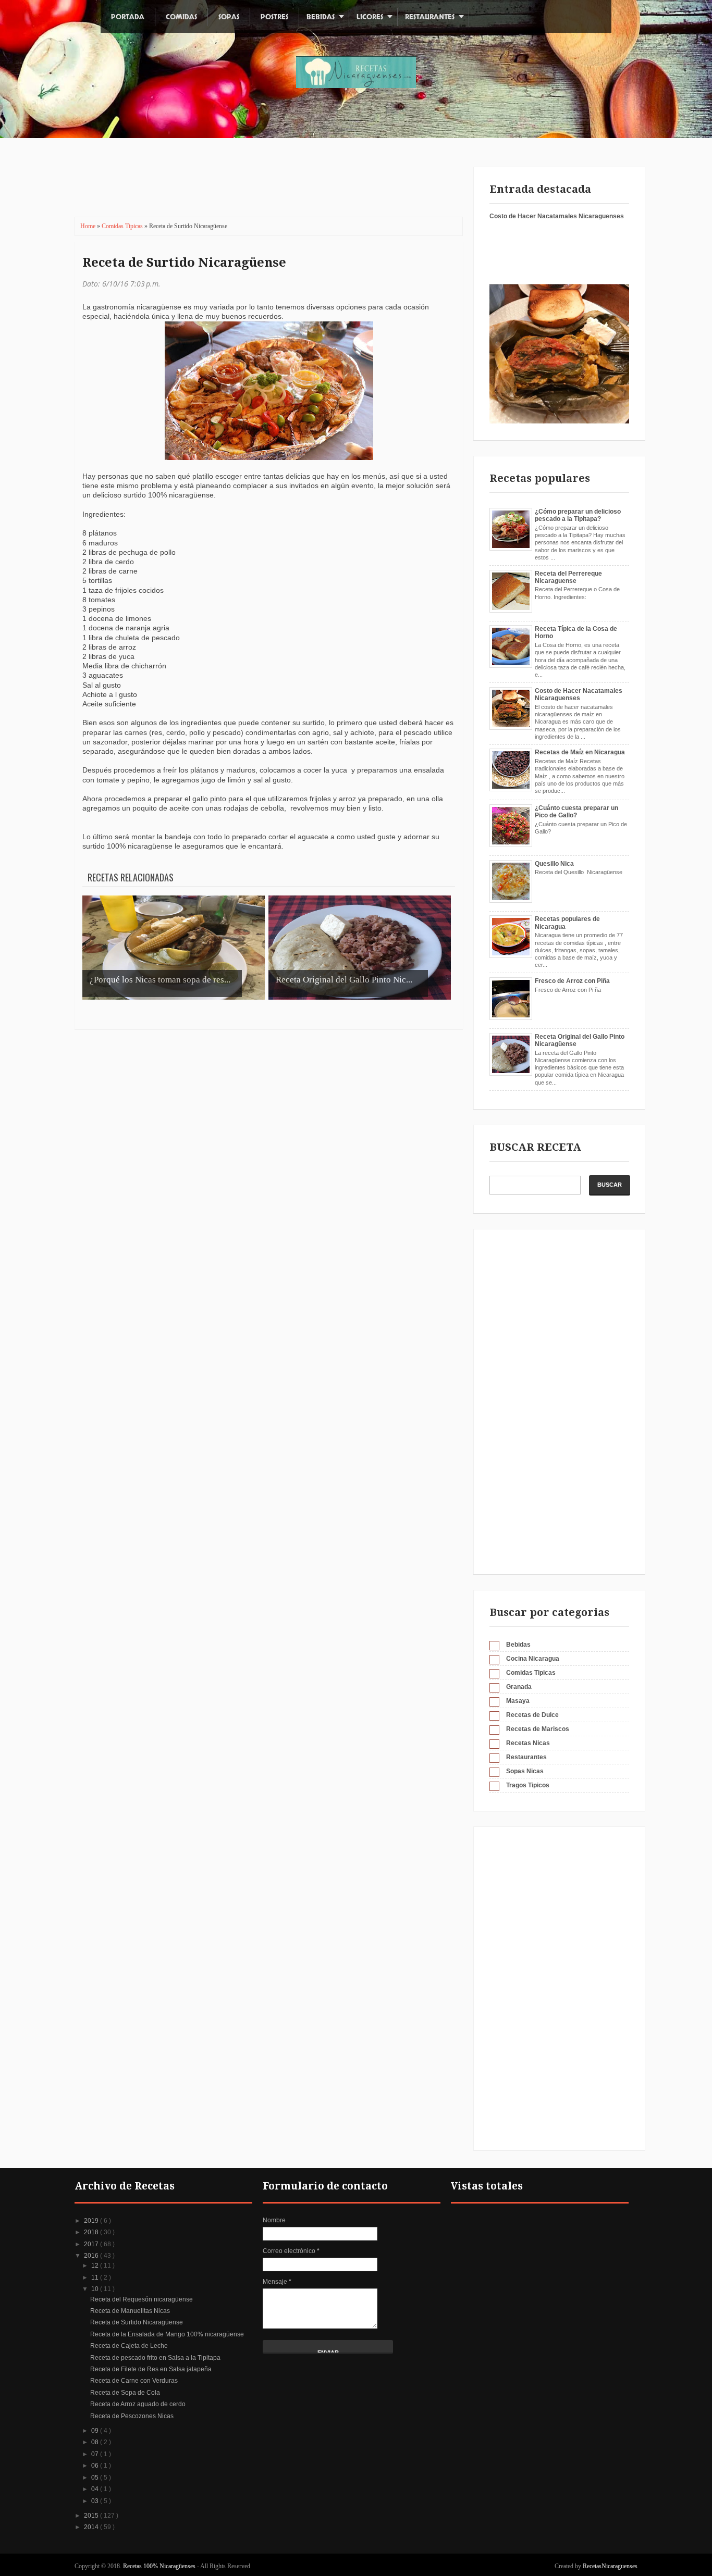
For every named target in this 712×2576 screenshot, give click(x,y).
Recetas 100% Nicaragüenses (160, 2566)
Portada (128, 17)
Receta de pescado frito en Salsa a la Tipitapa (155, 2358)
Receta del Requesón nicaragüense (142, 2299)
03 (96, 2501)
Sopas (229, 17)
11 (96, 2278)
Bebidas (321, 17)
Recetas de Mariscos (538, 1729)
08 (96, 2442)
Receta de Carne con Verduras (134, 2381)
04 (96, 2489)
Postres (274, 17)
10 (96, 2289)
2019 (92, 2221)
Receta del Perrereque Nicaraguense (568, 577)
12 (96, 2266)
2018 (92, 2232)
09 (96, 2431)
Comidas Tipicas (123, 226)
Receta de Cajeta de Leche (129, 2346)
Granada (519, 1687)
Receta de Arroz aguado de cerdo (138, 2404)
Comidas (181, 17)
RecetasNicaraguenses (610, 2566)
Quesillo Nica (554, 864)
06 (96, 2466)
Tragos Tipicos (528, 1785)
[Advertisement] (262, 185)
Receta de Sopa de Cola (125, 2393)
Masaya (518, 1701)
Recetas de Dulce (532, 1715)
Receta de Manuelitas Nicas (130, 2311)
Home (89, 226)
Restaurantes (430, 17)
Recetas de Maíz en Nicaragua (580, 752)
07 (96, 2454)
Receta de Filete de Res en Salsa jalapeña (151, 2369)
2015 (92, 2516)
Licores (370, 17)
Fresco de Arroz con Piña (572, 981)
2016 (92, 2256)
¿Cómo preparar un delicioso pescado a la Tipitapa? (578, 515)
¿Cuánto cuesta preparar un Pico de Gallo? (576, 812)
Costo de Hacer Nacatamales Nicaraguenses (557, 216)
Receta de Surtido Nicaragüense (184, 263)
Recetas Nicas (528, 1743)
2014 (92, 2527)
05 (96, 2478)
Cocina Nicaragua (533, 1659)
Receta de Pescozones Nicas (132, 2416)
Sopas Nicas (525, 1771)
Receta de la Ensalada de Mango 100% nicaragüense (167, 2334)
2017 (92, 2244)
